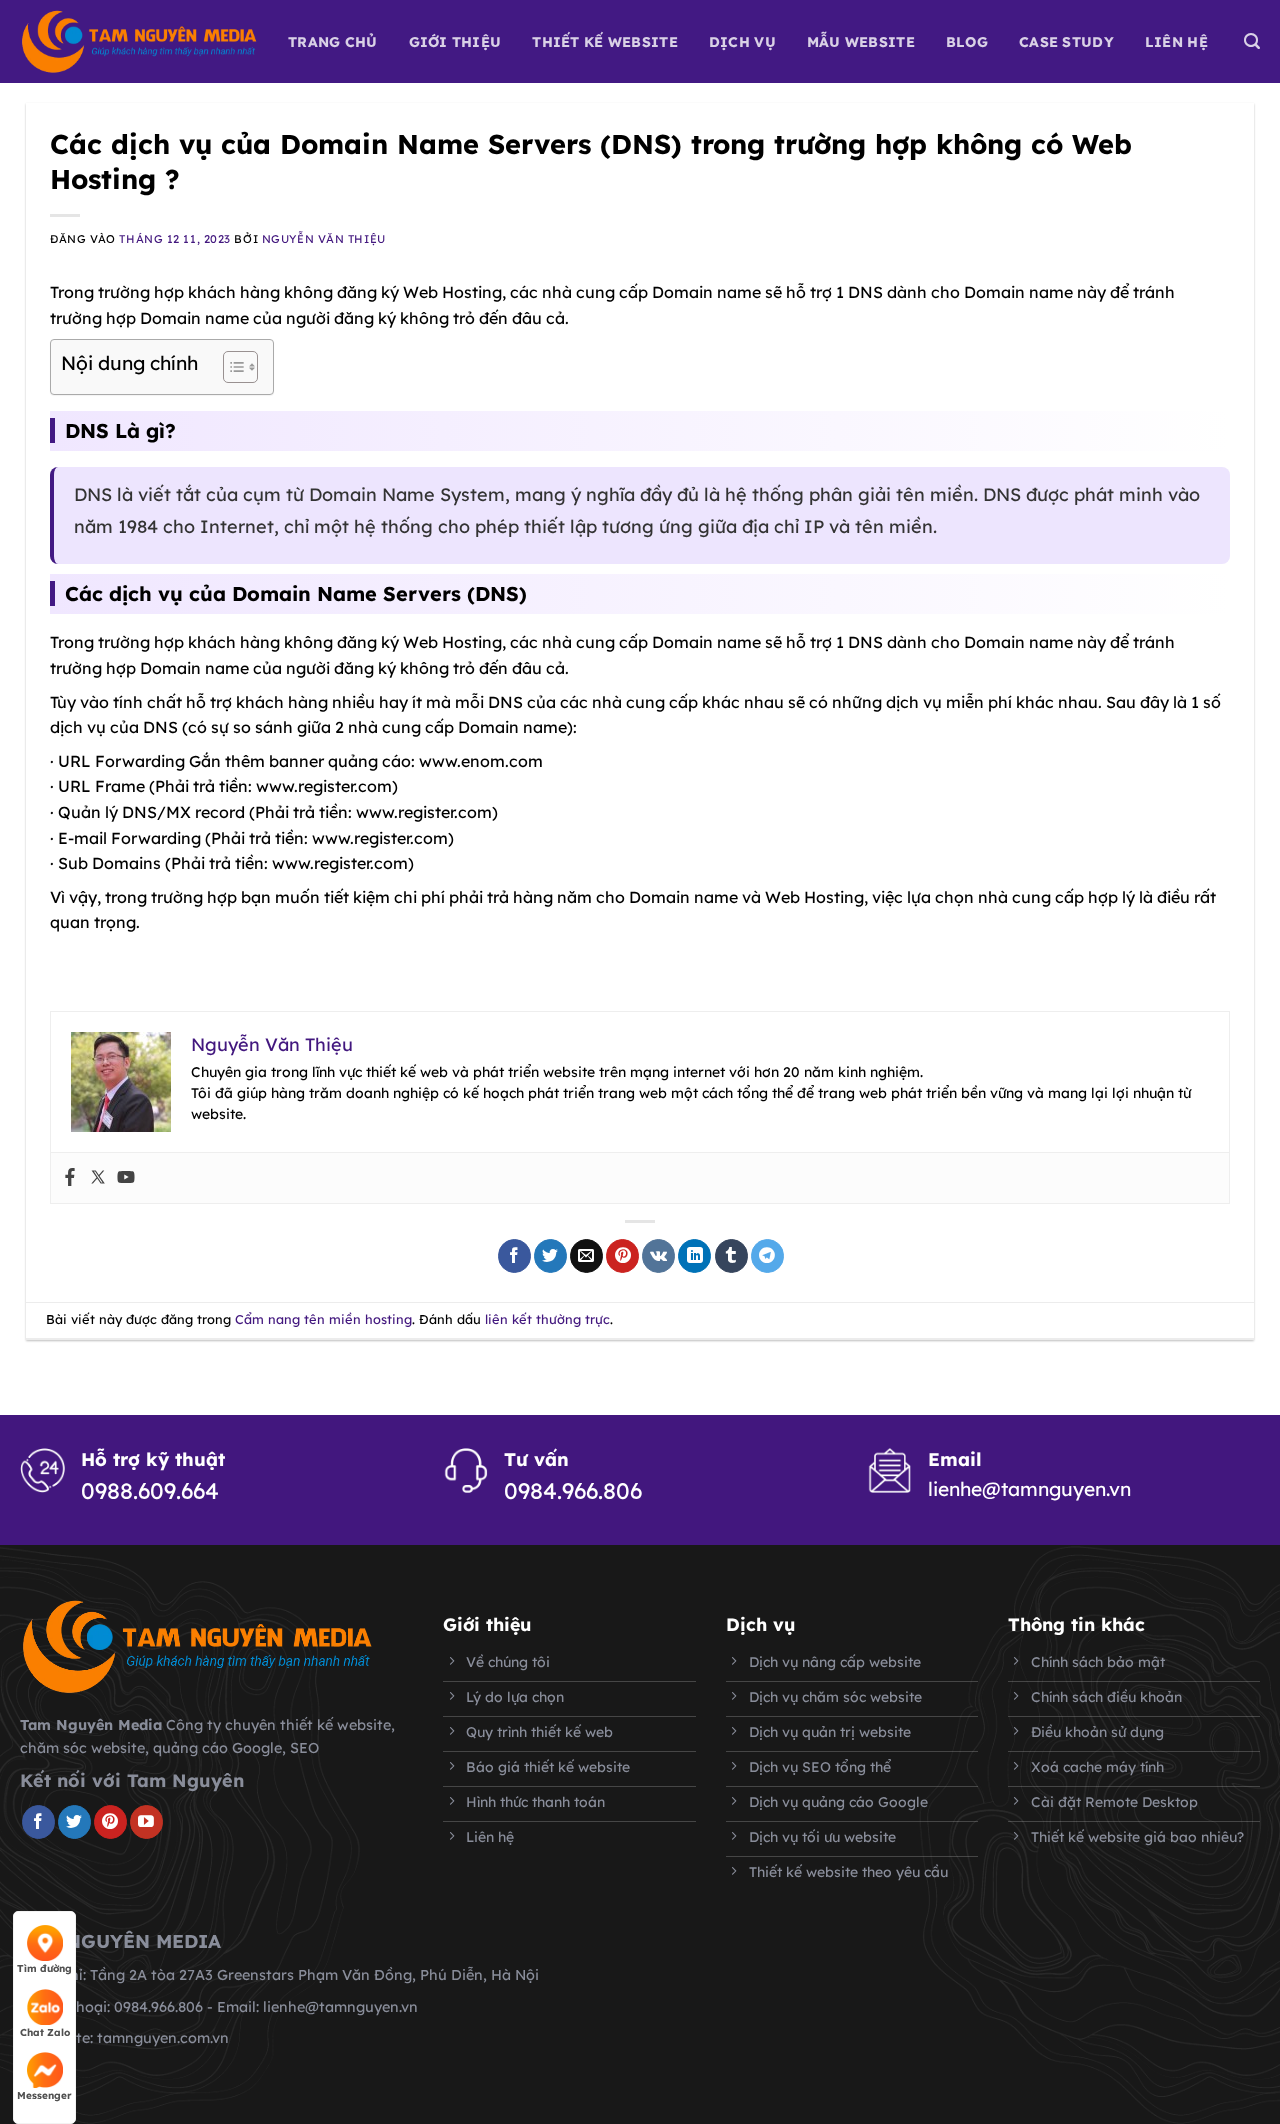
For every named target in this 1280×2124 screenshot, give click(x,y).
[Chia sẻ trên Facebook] (514, 1256)
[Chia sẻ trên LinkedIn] (694, 1256)
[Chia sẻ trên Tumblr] (731, 1256)
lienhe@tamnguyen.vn (1029, 1489)
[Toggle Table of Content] (230, 367)
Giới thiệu (455, 42)
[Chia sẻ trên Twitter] (550, 1256)
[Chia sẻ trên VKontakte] (658, 1256)
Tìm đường (44, 1968)
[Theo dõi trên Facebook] (38, 1822)
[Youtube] (126, 1178)
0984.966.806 (573, 1491)
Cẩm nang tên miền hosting (323, 1319)
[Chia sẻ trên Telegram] (767, 1256)
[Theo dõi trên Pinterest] (110, 1822)
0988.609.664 (150, 1491)
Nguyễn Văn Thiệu (324, 239)
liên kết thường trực (547, 1319)
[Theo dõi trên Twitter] (74, 1822)
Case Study (1066, 42)
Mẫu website (861, 42)
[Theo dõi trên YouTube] (146, 1822)
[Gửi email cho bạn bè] (586, 1256)
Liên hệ (1176, 42)
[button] (1252, 41)
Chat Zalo (45, 2032)
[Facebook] (70, 1178)
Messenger (44, 2095)
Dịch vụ (742, 42)
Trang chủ (333, 42)
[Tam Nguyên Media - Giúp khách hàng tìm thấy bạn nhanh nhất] (139, 41)
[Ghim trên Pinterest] (622, 1256)
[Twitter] (98, 1178)
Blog (967, 42)
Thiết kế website (604, 42)
